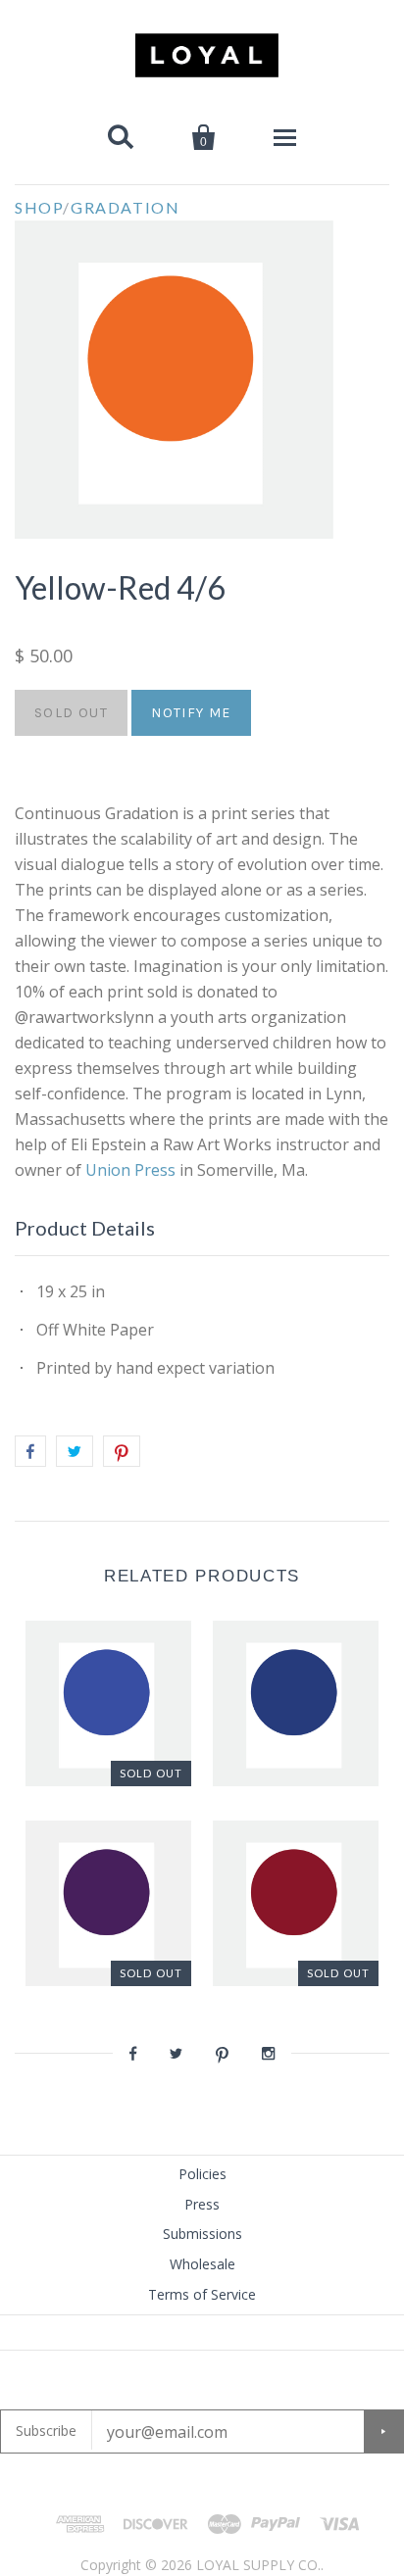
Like (30, 1451)
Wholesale (202, 2264)
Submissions (202, 2234)
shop (39, 207)
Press (202, 2204)
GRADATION (125, 207)
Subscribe (46, 2430)
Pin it (122, 1451)
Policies (202, 2174)
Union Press (132, 1170)
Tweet (75, 1451)
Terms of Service (202, 2294)
